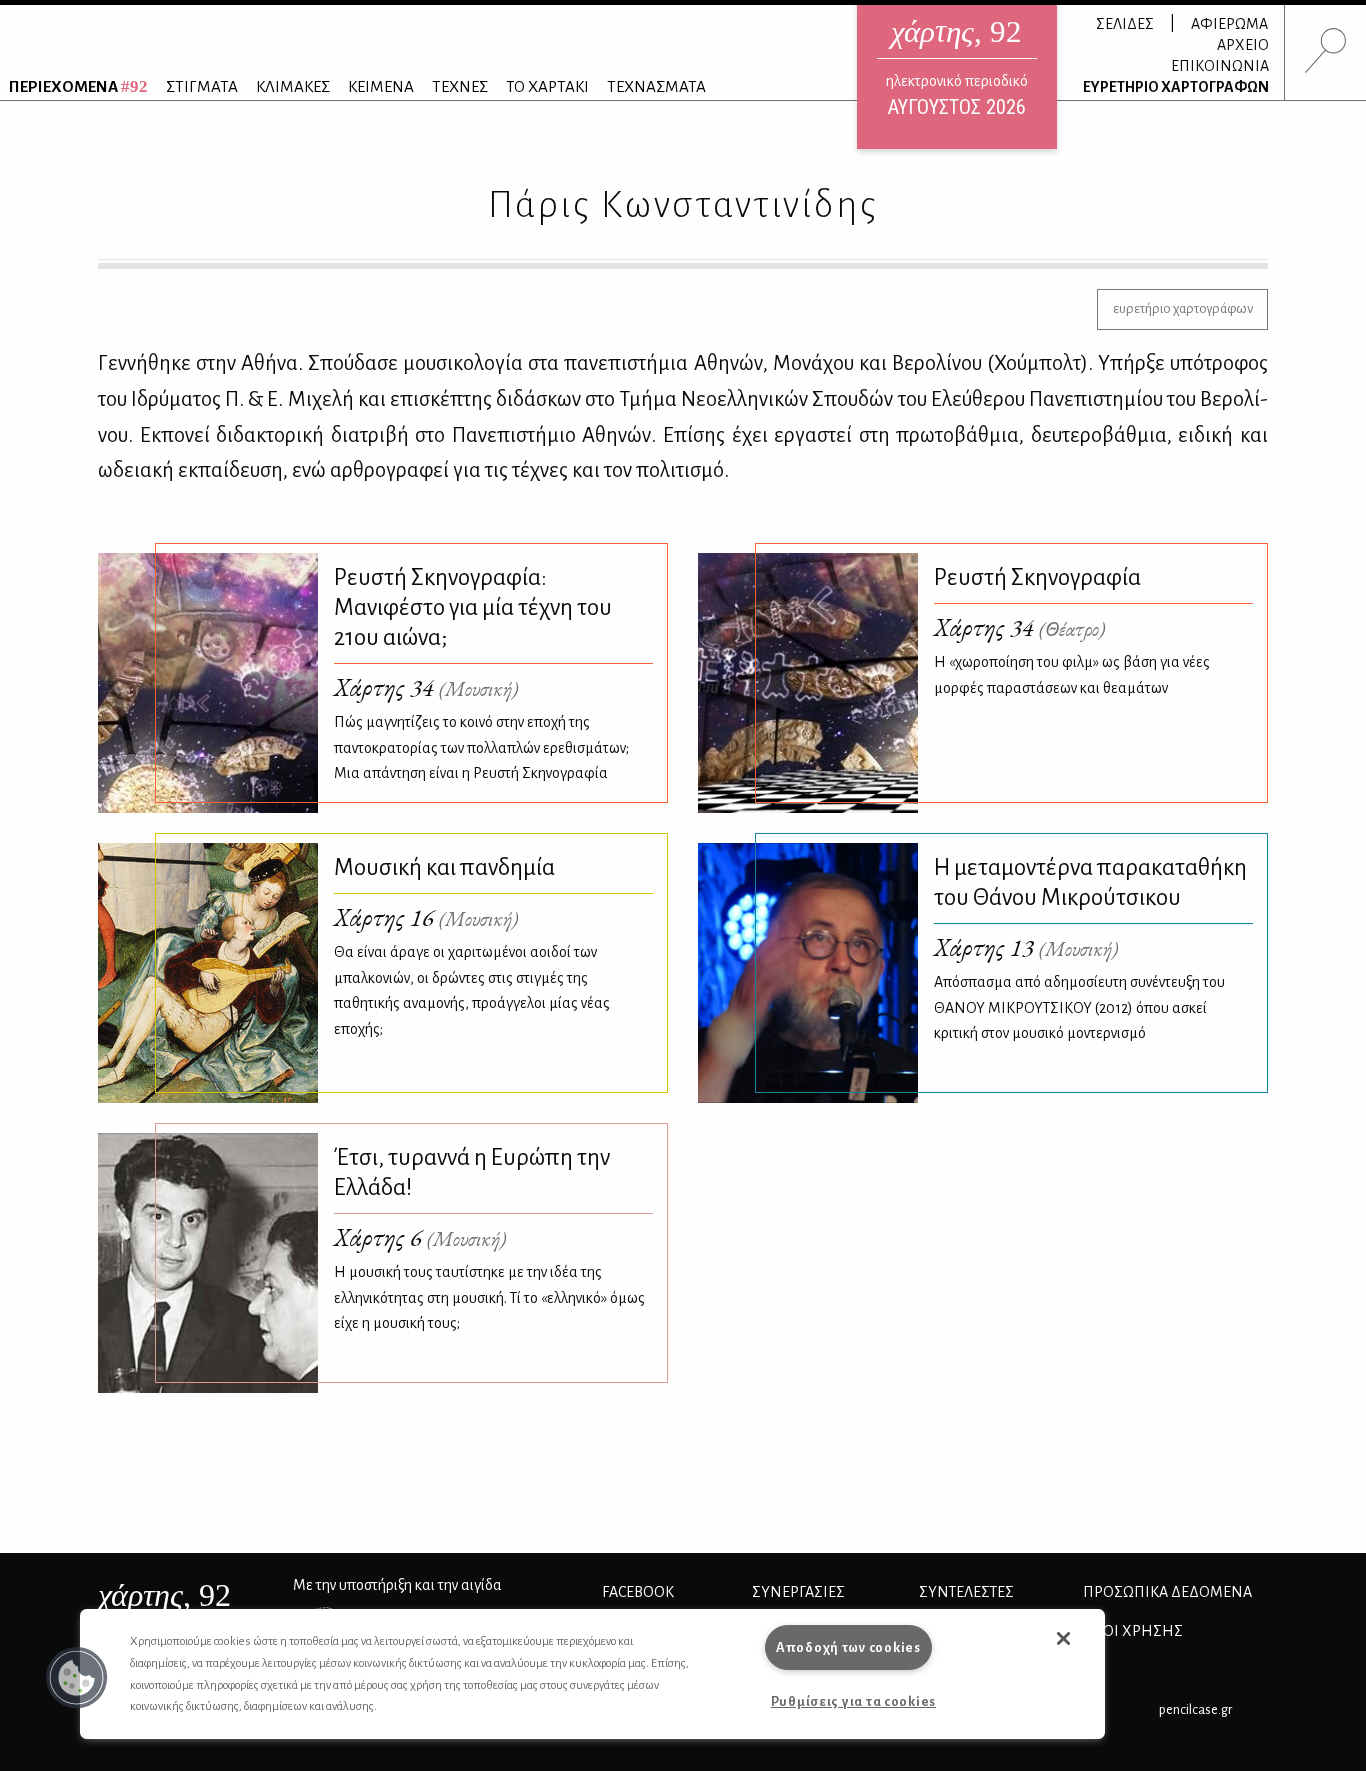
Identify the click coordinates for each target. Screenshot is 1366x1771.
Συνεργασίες (798, 1592)
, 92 (164, 1595)
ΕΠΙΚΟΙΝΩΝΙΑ (1220, 66)
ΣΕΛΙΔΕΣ (1125, 24)
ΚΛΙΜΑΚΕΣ (293, 86)
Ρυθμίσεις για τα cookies (853, 1701)
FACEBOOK (638, 1592)
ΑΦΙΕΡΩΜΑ (1229, 24)
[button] (77, 1678)
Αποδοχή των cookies (848, 1647)
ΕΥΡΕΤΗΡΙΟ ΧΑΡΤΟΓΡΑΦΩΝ (1176, 87)
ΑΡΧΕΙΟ (1243, 45)
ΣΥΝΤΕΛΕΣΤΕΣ (966, 1592)
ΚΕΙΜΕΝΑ (381, 86)
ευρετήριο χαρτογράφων (1183, 308)
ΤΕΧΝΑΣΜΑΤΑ (656, 86)
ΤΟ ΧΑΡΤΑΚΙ (547, 86)
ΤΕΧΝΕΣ (460, 86)
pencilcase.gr (1195, 1709)
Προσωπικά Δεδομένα (1167, 1592)
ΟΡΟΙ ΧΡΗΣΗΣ (1133, 1631)
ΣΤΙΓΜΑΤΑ (202, 86)
